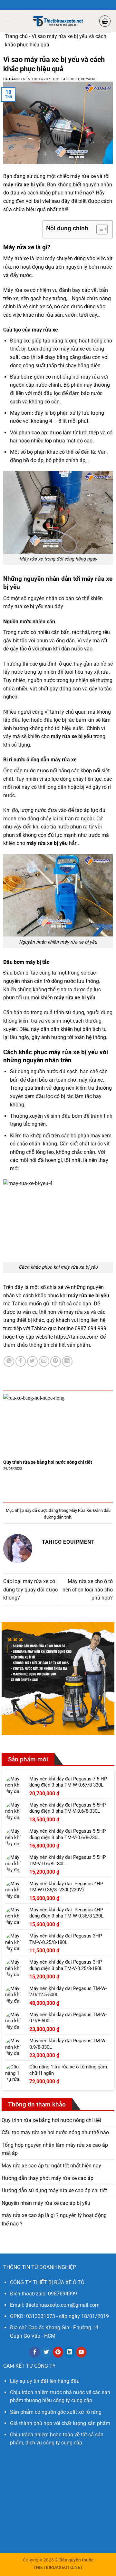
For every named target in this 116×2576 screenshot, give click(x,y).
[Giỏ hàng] (105, 21)
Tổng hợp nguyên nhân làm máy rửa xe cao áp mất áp (55, 2149)
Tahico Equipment (79, 79)
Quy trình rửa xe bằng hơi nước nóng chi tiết (48, 1462)
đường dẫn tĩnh (58, 1517)
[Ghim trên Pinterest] (56, 1361)
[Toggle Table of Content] (99, 229)
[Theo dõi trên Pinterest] (58, 2352)
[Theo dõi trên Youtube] (81, 2352)
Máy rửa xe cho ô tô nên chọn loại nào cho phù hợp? (88, 1590)
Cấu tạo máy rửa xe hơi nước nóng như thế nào (55, 2132)
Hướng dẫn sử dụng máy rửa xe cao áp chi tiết (54, 2190)
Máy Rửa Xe (80, 1510)
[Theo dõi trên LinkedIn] (70, 2352)
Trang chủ (16, 36)
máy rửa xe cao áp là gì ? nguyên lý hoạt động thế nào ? (54, 2219)
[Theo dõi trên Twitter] (46, 2352)
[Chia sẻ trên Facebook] (21, 1361)
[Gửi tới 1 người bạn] (44, 1361)
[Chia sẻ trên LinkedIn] (67, 1361)
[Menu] (9, 21)
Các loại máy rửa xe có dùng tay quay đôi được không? (30, 1590)
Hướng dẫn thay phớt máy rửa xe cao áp (48, 2178)
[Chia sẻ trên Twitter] (32, 1361)
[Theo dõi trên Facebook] (35, 2352)
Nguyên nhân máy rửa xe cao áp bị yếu (46, 2203)
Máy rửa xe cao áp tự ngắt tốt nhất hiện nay (51, 2166)
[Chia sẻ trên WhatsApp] (9, 1361)
